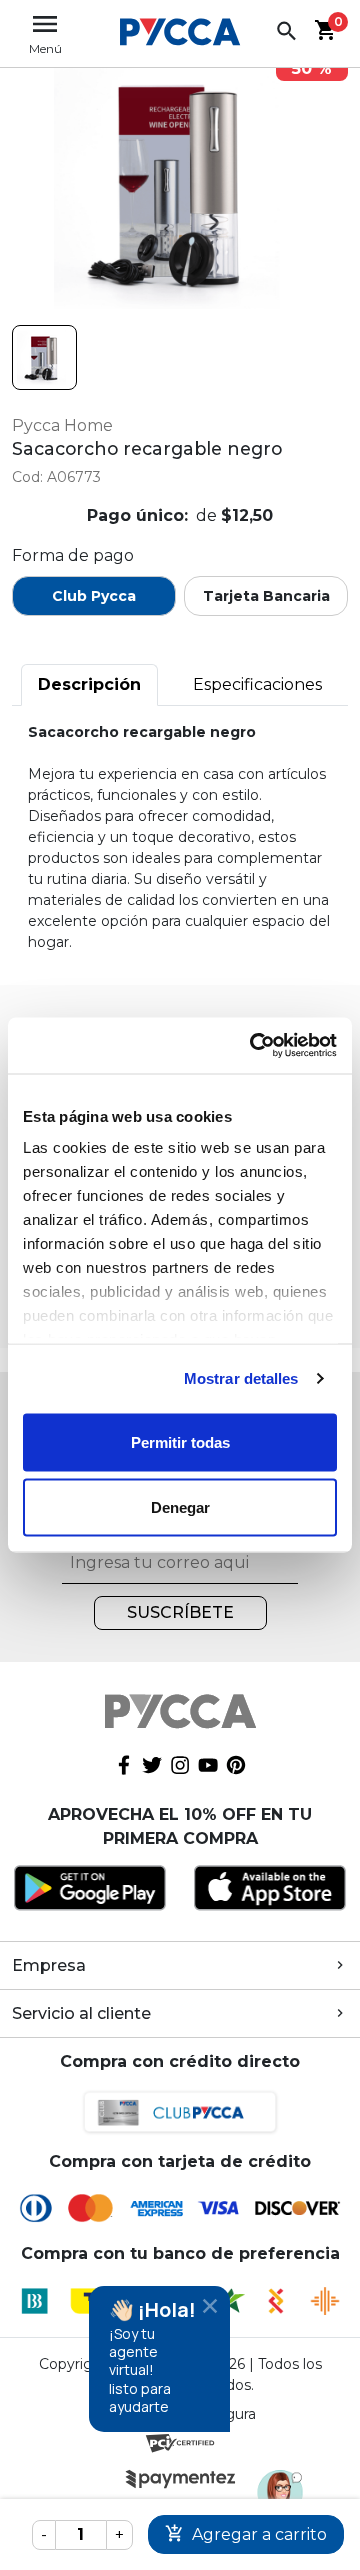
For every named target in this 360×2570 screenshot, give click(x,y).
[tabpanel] (180, 837)
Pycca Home (62, 425)
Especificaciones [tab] (257, 684)
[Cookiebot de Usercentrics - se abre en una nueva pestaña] (254, 1046)
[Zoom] (44, 357)
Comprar (246, 2534)
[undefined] (180, 183)
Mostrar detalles (241, 1378)
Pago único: (137, 515)
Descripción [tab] (89, 684)
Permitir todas (180, 1441)
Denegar (180, 1507)
